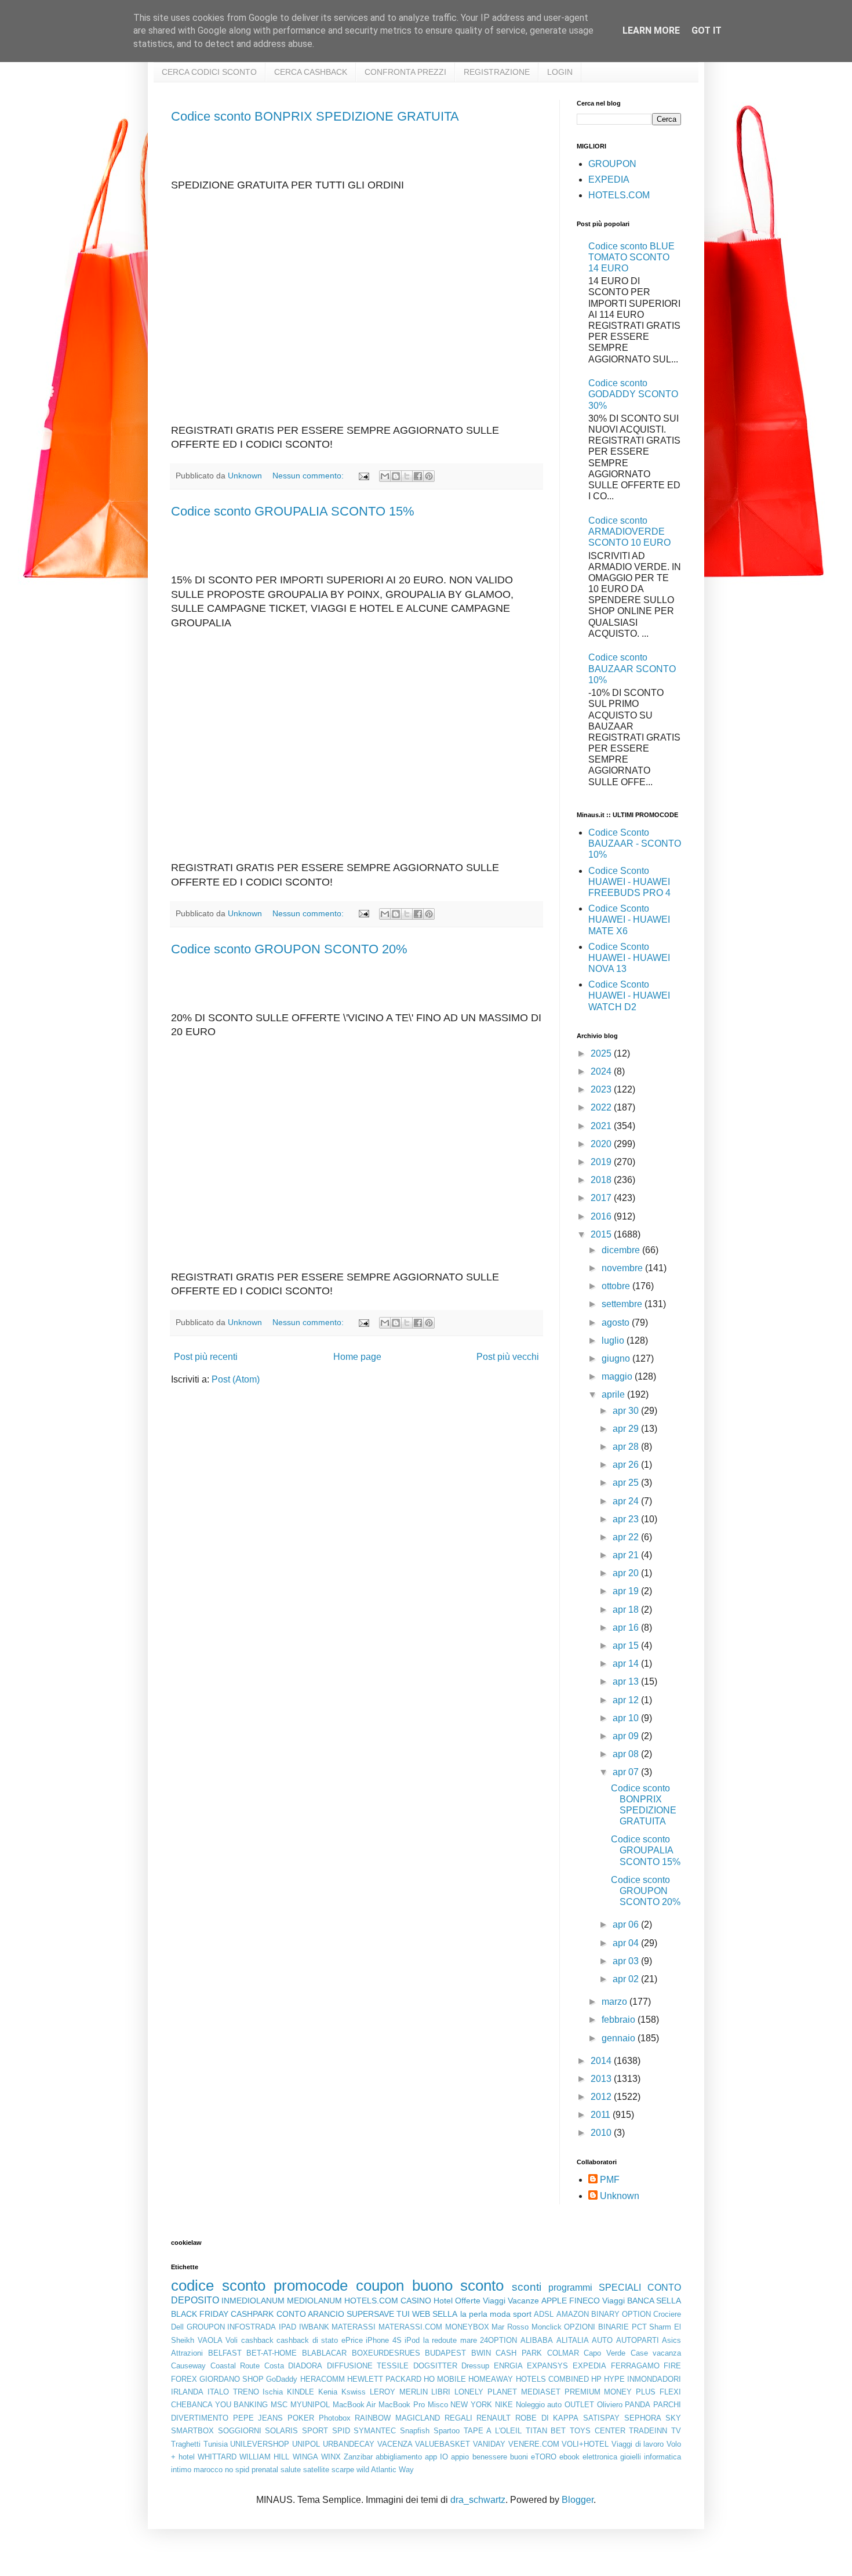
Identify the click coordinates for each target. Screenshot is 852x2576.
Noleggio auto (539, 2405)
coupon (380, 2285)
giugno (617, 1358)
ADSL (544, 2314)
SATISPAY (601, 2418)
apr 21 (627, 1555)
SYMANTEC (375, 2431)
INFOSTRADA (252, 2327)
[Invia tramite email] (385, 476)
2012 (602, 2097)
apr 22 (627, 1537)
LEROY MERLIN (399, 2392)
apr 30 (627, 1411)
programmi (570, 2287)
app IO (436, 2457)
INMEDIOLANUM (253, 2301)
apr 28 (627, 1447)
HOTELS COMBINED (552, 2379)
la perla (474, 2314)
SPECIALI (620, 2287)
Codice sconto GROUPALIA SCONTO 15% (293, 511)
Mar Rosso (510, 2327)
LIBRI (441, 2392)
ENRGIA (508, 2366)
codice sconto (218, 2285)
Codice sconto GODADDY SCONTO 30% (633, 394)
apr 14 (627, 1663)
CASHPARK (252, 2314)
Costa (274, 2366)
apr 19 (627, 1591)
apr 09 (627, 1736)
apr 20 (627, 1573)
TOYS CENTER (598, 2431)
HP (596, 2379)
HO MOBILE (445, 2379)
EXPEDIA (609, 179)
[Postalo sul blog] (396, 476)
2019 (602, 1162)
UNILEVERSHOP (260, 2444)
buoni (519, 2457)
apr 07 (627, 1772)
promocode (311, 2285)
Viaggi (613, 2301)
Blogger (578, 2500)
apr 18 (627, 1610)
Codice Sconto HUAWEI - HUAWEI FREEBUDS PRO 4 (629, 882)
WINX (331, 2457)
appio (460, 2457)
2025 (602, 1053)
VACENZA (395, 2444)
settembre (623, 1304)
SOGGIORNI (240, 2431)
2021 (602, 1126)
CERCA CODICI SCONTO (209, 72)
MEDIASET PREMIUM (561, 2392)
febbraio (620, 2020)
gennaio (620, 2038)
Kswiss (354, 2392)
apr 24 (627, 1501)
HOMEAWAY (491, 2379)
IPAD (287, 2327)
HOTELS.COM (619, 195)
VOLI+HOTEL (585, 2444)
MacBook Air (354, 2405)
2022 (602, 1107)
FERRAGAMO (635, 2366)
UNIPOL (306, 2444)
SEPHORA (643, 2418)
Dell (177, 2327)
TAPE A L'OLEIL (493, 2431)
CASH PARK (519, 2353)
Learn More (651, 30)
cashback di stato (307, 2340)
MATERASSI (354, 2327)
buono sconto (458, 2285)
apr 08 (627, 1754)
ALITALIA (573, 2340)
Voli (232, 2340)
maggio (618, 1376)
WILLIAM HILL (264, 2457)
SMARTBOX (192, 2431)
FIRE (672, 2366)
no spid (237, 2470)
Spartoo (447, 2431)
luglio (614, 1340)
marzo (616, 2002)
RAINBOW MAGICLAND (397, 2418)
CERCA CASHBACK (311, 72)
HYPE (614, 2379)
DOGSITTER (435, 2366)
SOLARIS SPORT (296, 2431)
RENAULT (494, 2418)
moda (500, 2314)
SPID (341, 2431)
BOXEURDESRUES (386, 2353)
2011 (602, 2115)
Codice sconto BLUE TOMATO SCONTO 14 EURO (631, 257)
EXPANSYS (547, 2366)
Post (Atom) (236, 1379)
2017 (602, 1198)
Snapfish (415, 2431)
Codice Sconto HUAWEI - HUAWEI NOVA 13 (629, 958)
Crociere (667, 2314)
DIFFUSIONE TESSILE (368, 2366)
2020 (602, 1144)
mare (469, 2340)
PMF (610, 2180)
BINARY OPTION (621, 2314)
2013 (602, 2079)
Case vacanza (656, 2353)
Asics (671, 2340)
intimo (181, 2470)
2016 (602, 1216)
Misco (438, 2405)
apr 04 (627, 1943)
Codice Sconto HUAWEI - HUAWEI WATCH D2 (629, 995)
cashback (257, 2340)
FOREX (184, 2379)
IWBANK (314, 2327)
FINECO (585, 2301)
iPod (412, 2340)
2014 (602, 2061)
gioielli (631, 2457)
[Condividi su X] (407, 476)
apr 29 (627, 1429)
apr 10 (627, 1718)
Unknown (620, 2196)
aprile (614, 1394)
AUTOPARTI (638, 2340)
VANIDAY (489, 2444)
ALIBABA (537, 2340)
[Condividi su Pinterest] (429, 476)
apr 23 (627, 1519)
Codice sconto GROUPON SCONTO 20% (289, 949)
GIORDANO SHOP (232, 2379)
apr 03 (627, 1961)
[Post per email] (363, 476)
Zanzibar (358, 2457)
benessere (490, 2457)
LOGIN (560, 72)
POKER (301, 2418)
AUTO (602, 2340)
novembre (623, 1268)
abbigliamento (399, 2457)
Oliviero (610, 2405)
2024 (602, 1071)
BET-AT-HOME (272, 2353)
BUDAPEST (445, 2353)
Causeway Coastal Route (215, 2366)
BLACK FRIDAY (200, 2314)
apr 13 (627, 1681)
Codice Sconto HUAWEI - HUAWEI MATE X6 (629, 919)
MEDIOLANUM (314, 2301)
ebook (569, 2457)
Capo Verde (605, 2353)
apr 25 (627, 1483)
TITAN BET (546, 2431)
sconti (527, 2287)
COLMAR (563, 2353)
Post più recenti (206, 1357)
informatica (662, 2457)
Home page (357, 1357)
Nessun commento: (309, 476)
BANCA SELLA (654, 2301)
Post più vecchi (508, 1357)
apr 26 (627, 1465)
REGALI (458, 2418)
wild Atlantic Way (385, 2470)
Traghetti (186, 2444)
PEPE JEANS (258, 2418)
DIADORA (305, 2366)
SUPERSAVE (370, 2314)
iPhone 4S (384, 2340)
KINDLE (301, 2392)
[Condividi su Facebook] (418, 476)
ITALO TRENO (233, 2392)
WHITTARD (217, 2457)
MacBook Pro (402, 2405)
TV (676, 2431)
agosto (617, 1323)
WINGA (305, 2457)
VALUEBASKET (443, 2444)
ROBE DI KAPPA (547, 2418)
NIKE (504, 2405)
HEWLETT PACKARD (384, 2379)
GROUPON (612, 164)
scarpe (343, 2470)
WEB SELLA (435, 2314)
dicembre (622, 1250)
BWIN (481, 2353)
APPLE (554, 2301)
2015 (602, 1234)
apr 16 (627, 1628)
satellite (316, 2470)
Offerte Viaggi (480, 2301)
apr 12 (627, 1700)
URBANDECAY (349, 2444)
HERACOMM (323, 2379)
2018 (602, 1180)
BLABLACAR (324, 2353)
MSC (279, 2405)
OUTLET (579, 2405)
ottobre (617, 1286)
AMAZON (573, 2314)
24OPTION (498, 2340)
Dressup (475, 2366)
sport (522, 2314)
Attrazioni (187, 2353)
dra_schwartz (478, 2500)
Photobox (335, 2418)
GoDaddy (282, 2379)
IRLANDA (187, 2392)
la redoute (440, 2340)
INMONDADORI (654, 2379)
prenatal (265, 2470)
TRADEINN (648, 2431)
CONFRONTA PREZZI (405, 72)
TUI (403, 2314)
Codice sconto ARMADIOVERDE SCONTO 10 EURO (629, 531)
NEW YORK (471, 2405)
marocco (208, 2470)
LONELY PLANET (486, 2392)
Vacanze (523, 2301)
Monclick (547, 2327)
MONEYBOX (467, 2327)
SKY (673, 2418)
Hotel (443, 2301)
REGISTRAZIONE (497, 72)
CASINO (416, 2301)
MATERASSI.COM (410, 2327)
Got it (707, 30)
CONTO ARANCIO (310, 2314)
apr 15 (627, 1646)
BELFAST (225, 2353)
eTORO (544, 2457)
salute (291, 2470)
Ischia (273, 2392)
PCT (639, 2327)
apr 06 (627, 1924)
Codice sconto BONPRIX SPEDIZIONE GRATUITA (315, 116)
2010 (602, 2133)
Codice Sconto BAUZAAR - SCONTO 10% (635, 843)
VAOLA (210, 2340)
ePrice (352, 2340)
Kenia (328, 2392)
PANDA (638, 2405)
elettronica (600, 2457)
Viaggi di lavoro (638, 2444)
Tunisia (216, 2444)
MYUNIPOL (310, 2405)
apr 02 (627, 1979)
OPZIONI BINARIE (596, 2327)
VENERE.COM (534, 2444)
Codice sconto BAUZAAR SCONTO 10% (632, 668)
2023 (602, 1089)
